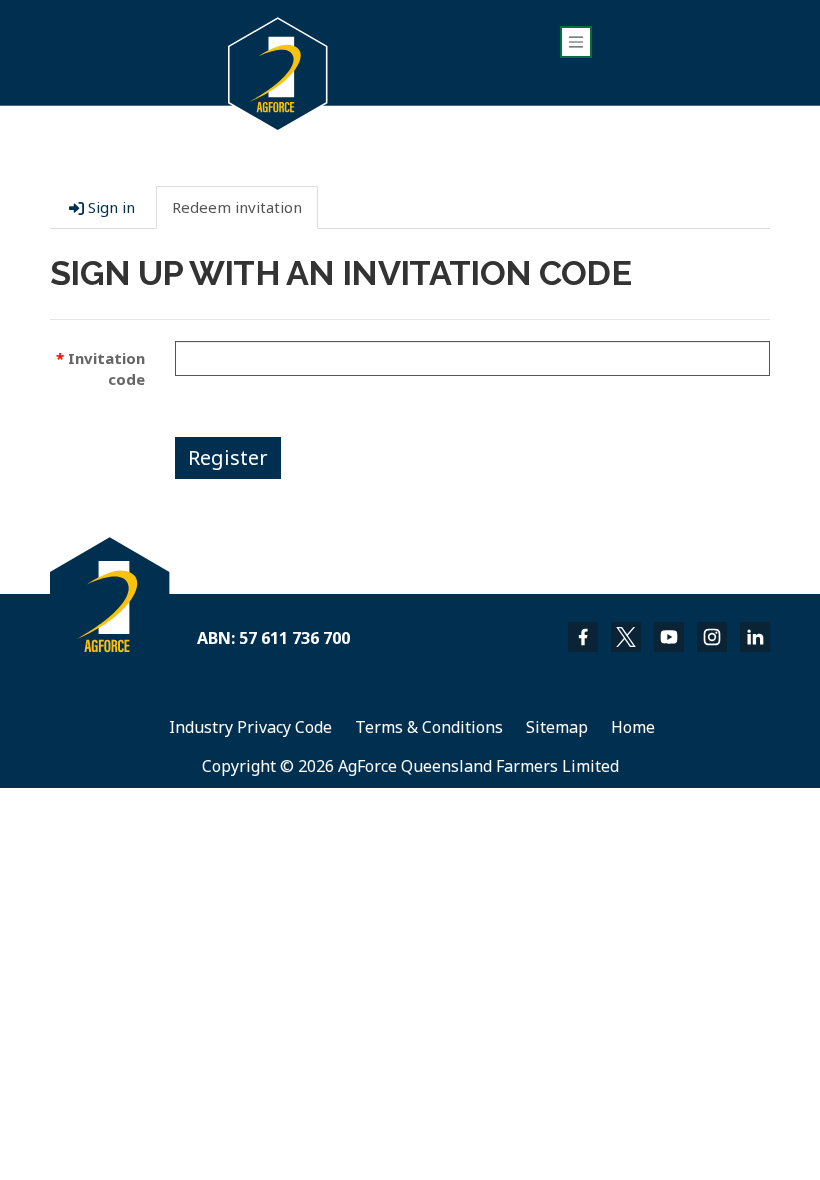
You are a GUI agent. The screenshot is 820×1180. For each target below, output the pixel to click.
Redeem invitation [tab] (237, 207)
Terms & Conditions (429, 727)
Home (633, 727)
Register (228, 457)
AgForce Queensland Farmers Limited (478, 766)
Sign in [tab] (109, 207)
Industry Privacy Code (250, 727)
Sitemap (557, 727)
